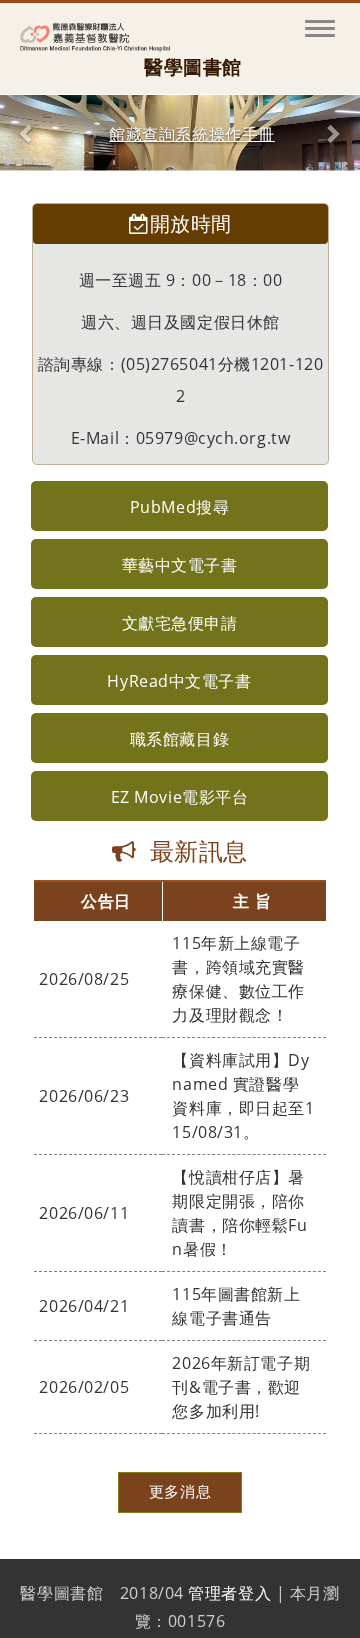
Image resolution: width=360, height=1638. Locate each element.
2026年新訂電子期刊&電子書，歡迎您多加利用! (241, 1387)
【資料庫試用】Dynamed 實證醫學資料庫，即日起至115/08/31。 (243, 1096)
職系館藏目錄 (179, 739)
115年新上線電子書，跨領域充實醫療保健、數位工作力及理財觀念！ (238, 979)
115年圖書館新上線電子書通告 (236, 1306)
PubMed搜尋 (179, 507)
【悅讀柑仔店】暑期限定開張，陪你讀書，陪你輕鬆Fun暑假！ (239, 1213)
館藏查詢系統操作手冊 (192, 134)
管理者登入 (229, 1593)
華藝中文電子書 (180, 565)
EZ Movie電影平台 (180, 797)
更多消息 (180, 1492)
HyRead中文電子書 (179, 681)
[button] (27, 133)
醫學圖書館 (193, 67)
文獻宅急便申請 (180, 623)
